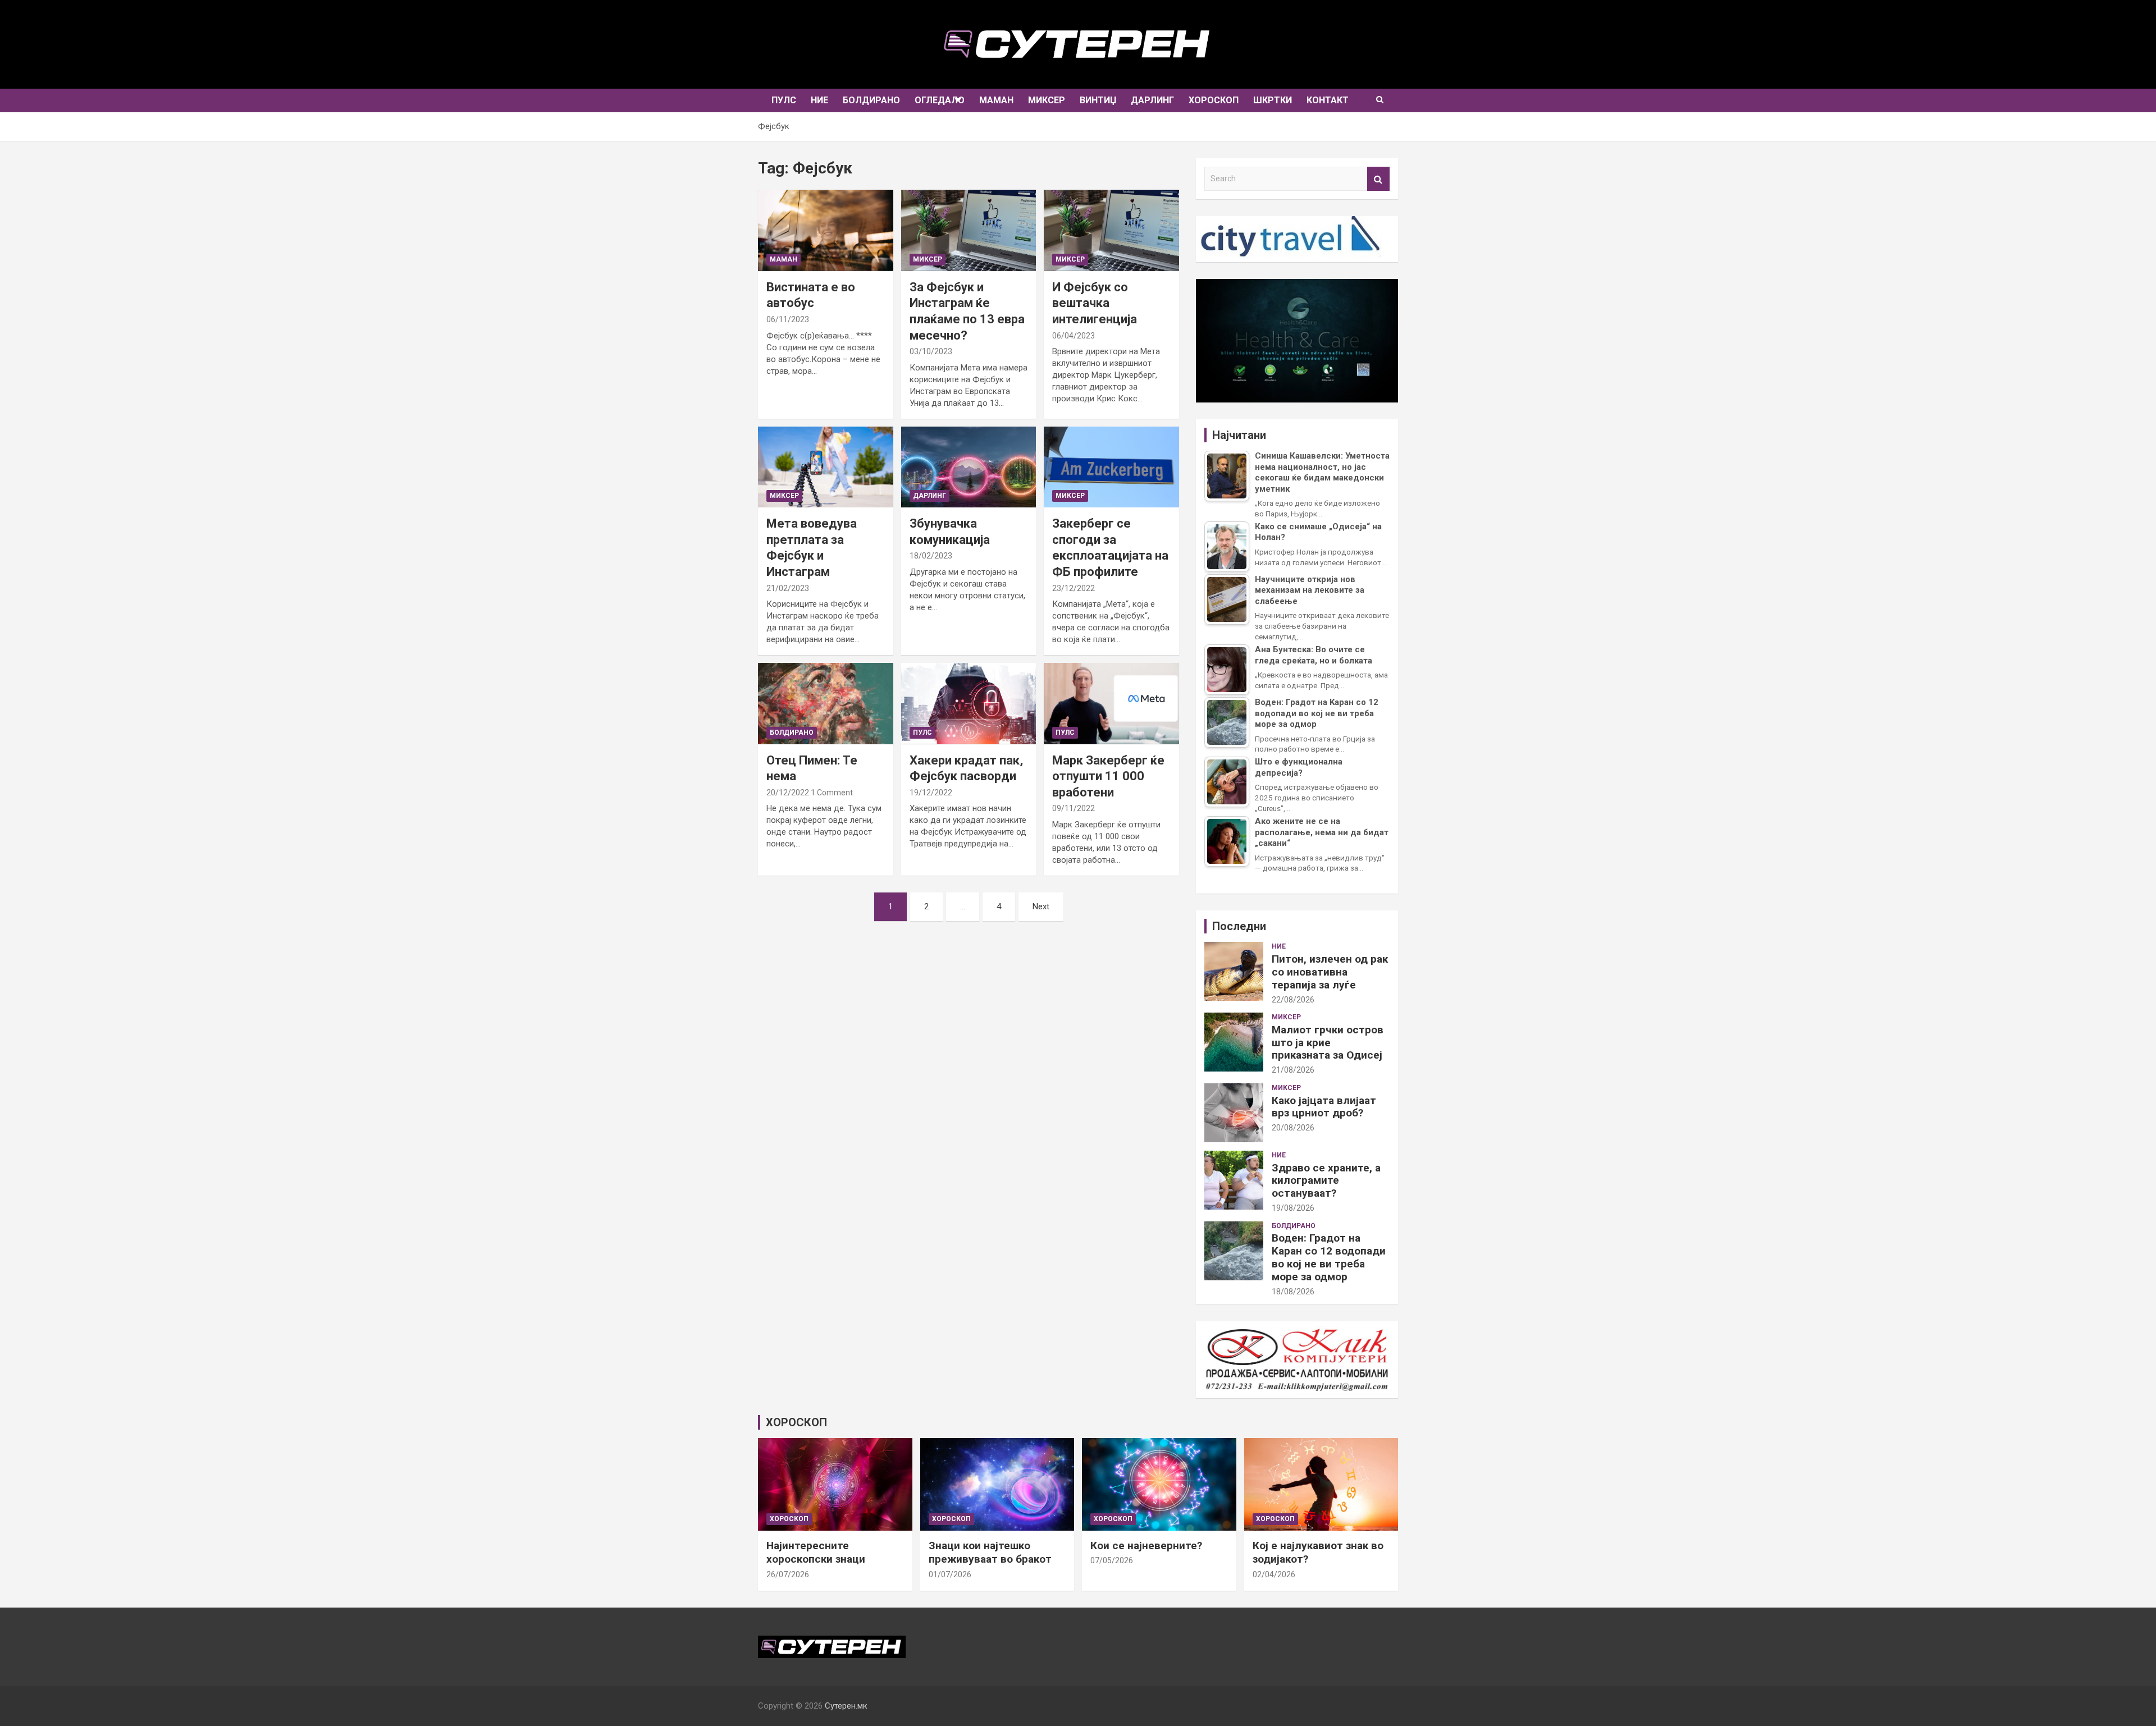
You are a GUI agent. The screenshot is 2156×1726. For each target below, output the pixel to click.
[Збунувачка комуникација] (969, 467)
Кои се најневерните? (1146, 1546)
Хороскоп (1214, 100)
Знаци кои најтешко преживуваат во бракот (990, 1553)
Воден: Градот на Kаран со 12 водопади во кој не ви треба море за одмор (1329, 1257)
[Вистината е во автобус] (825, 230)
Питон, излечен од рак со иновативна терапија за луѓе (1330, 972)
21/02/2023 (788, 588)
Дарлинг (1152, 100)
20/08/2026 (1293, 1128)
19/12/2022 (931, 793)
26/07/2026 (788, 1574)
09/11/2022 (1074, 808)
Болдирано (871, 100)
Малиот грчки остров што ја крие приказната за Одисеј (1328, 1043)
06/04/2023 (1074, 336)
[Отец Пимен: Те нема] (825, 704)
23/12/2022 (1074, 588)
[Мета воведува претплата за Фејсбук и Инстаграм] (825, 467)
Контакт (1328, 100)
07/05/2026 (1112, 1560)
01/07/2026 (950, 1574)
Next (1041, 907)
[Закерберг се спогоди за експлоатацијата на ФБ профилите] (1112, 467)
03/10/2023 (931, 351)
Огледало (940, 100)
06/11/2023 (788, 319)
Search (1378, 179)
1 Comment (832, 793)
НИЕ (819, 100)
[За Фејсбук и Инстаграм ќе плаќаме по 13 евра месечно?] (969, 230)
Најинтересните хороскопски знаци (816, 1553)
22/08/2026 (1293, 1000)
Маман (996, 100)
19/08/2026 (1293, 1208)
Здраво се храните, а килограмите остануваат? (1326, 1181)
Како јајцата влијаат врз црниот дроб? (1324, 1107)
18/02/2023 (931, 556)
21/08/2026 (1293, 1070)
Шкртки (1273, 100)
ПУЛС (784, 100)
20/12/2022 (788, 793)
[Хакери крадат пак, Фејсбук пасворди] (969, 704)
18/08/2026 (1293, 1292)
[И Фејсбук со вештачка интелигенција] (1112, 230)
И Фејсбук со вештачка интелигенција (1095, 303)
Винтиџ (1098, 100)
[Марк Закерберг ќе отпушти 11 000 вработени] (1112, 704)
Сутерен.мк (846, 1706)
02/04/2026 (1274, 1574)
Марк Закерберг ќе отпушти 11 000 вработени (1108, 776)
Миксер (1047, 100)
